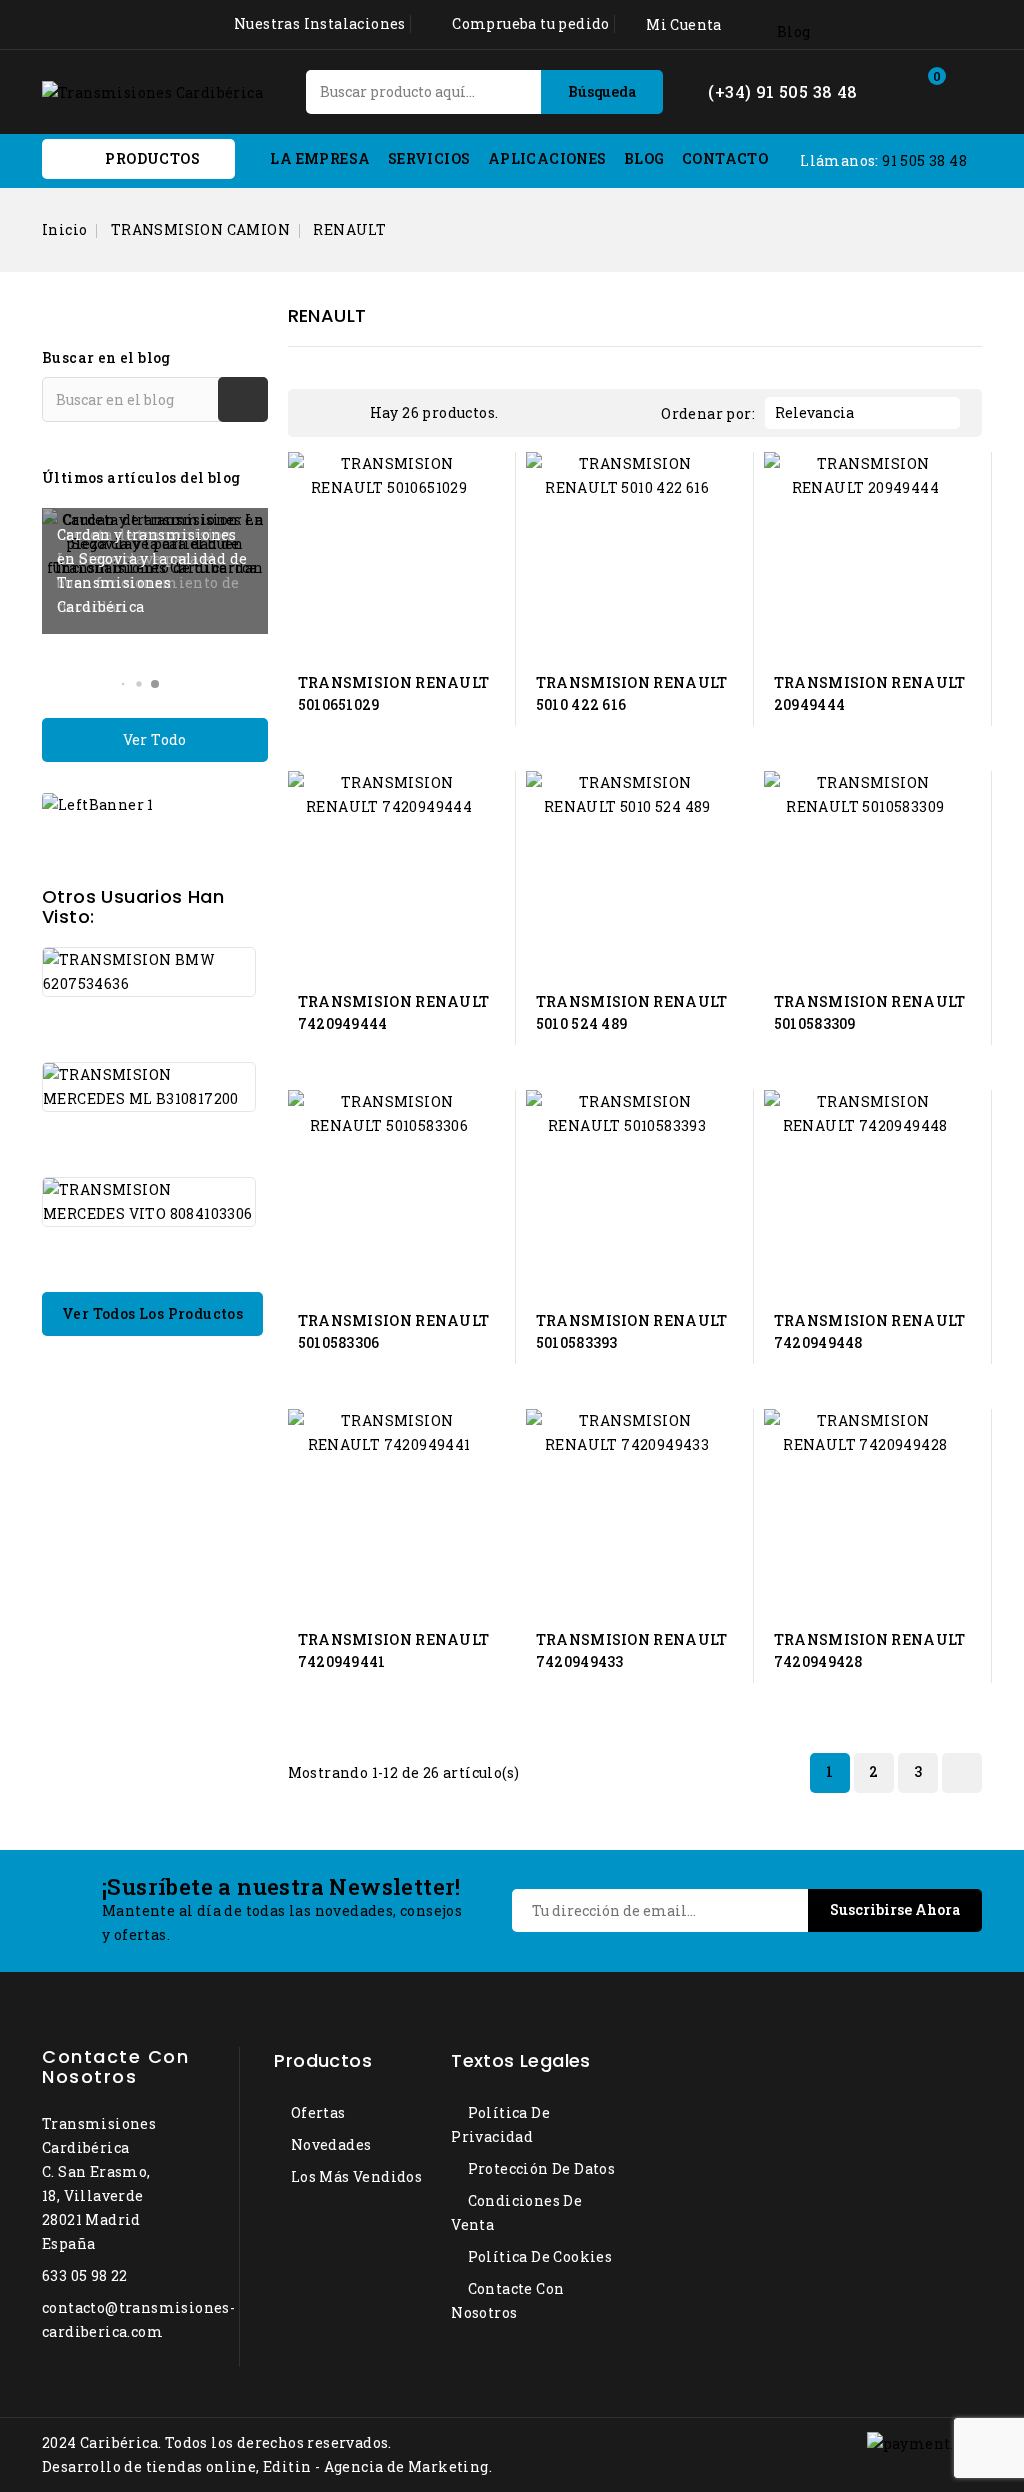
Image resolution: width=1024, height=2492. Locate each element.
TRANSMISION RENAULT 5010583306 (394, 1331)
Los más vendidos (354, 2176)
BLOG (644, 158)
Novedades (329, 2144)
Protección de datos (539, 2168)
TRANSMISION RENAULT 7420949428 (870, 1650)
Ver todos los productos (152, 1313)
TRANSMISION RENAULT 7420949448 (870, 1331)
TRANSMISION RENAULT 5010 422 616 (632, 693)
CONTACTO (725, 158)
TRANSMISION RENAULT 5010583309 (870, 1012)
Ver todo (155, 739)
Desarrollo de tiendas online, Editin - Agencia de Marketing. (267, 2466)
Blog (794, 31)
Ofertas (316, 2112)
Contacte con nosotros (115, 2066)
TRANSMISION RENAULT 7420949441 (394, 1650)
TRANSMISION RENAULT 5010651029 (394, 693)
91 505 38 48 (924, 160)
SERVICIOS (429, 158)
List (350, 411)
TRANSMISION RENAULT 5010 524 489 (632, 1012)
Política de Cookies (538, 2256)
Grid (320, 411)
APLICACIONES (547, 158)
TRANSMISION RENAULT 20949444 (870, 693)
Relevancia (860, 413)
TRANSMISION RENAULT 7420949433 (632, 1650)
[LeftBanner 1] (98, 804)
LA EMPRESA (320, 158)
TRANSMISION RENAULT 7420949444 (394, 1012)
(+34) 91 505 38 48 (782, 91)
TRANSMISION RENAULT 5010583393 (632, 1331)
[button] (122, 683)
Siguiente (960, 1773)
